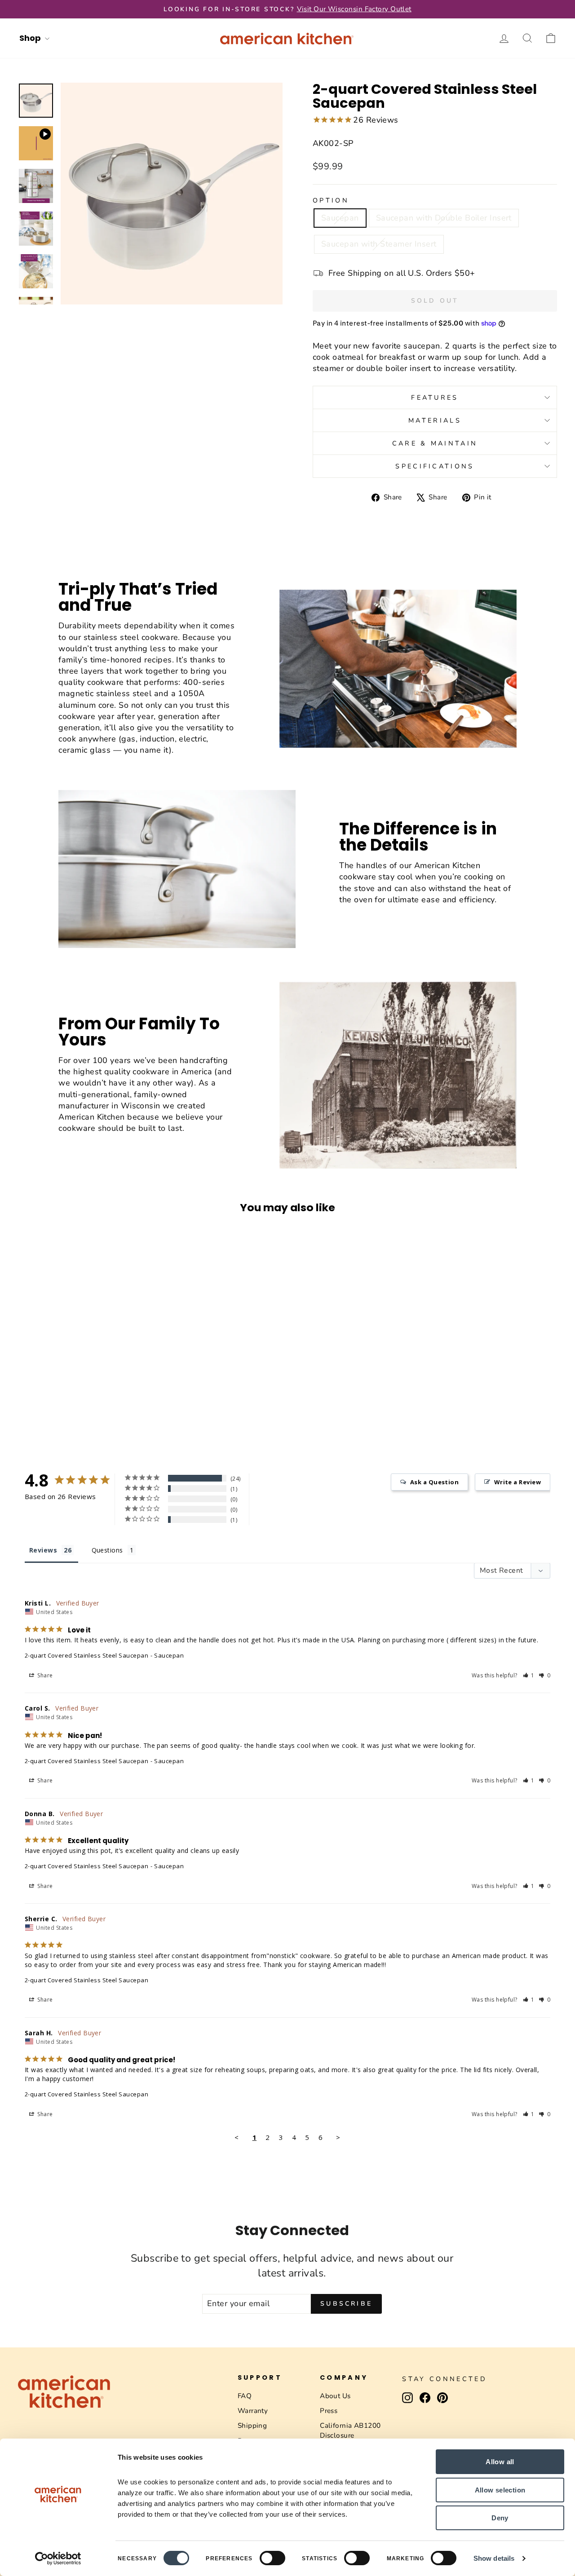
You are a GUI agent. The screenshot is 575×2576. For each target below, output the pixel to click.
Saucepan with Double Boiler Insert (444, 218)
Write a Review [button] (517, 1482)
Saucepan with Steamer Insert (379, 244)
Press (329, 2411)
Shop (31, 38)
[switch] (272, 2558)
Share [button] (44, 1675)
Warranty (253, 2411)
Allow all (500, 2462)
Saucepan (340, 218)
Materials (435, 420)
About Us (335, 2396)
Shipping (252, 2426)
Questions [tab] (107, 1550)
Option (331, 200)
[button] (529, 1675)
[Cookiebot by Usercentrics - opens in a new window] (58, 2558)
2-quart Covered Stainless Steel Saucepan (86, 1655)
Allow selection (500, 2490)
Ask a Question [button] (434, 1482)
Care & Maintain (435, 443)
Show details (494, 2558)
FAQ (245, 2396)
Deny (500, 2518)
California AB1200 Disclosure (350, 2430)
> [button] (338, 2137)
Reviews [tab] (43, 1550)
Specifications (435, 466)
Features (435, 397)
